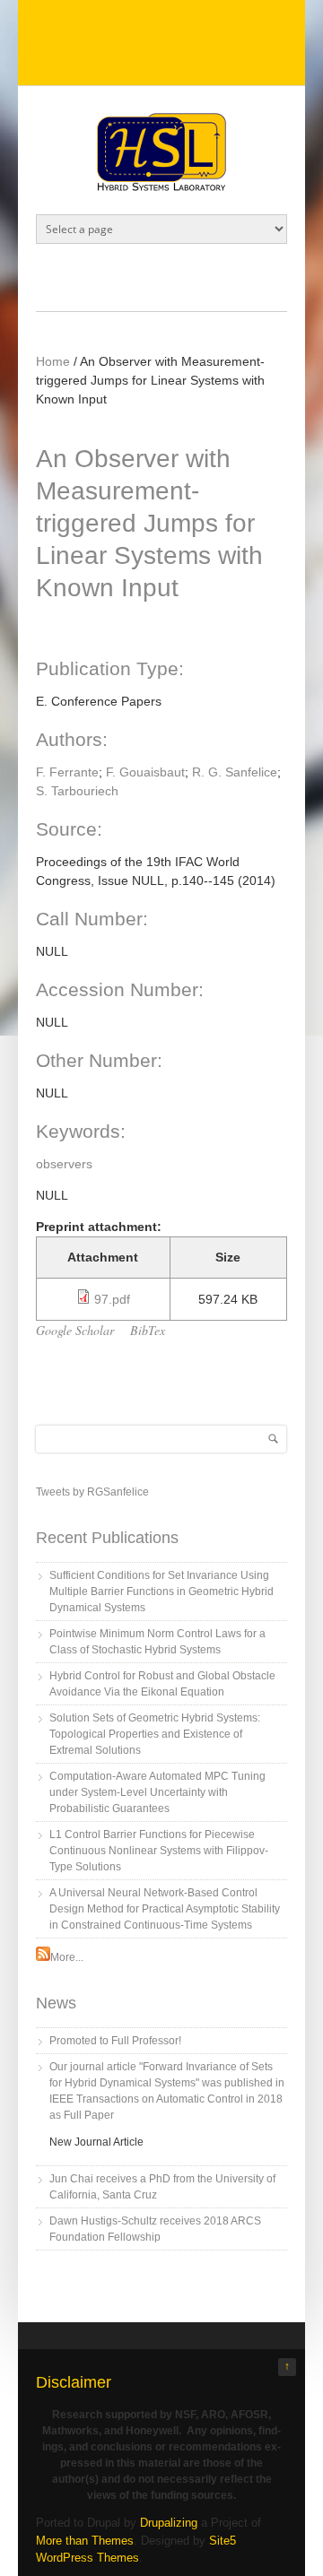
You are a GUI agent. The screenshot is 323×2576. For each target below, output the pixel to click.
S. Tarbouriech (77, 791)
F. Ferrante (67, 772)
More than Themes (85, 2541)
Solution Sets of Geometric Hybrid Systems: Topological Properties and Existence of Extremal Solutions (155, 1734)
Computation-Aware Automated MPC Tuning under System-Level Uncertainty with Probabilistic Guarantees (157, 1792)
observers (64, 1164)
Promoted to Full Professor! (115, 2041)
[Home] (161, 187)
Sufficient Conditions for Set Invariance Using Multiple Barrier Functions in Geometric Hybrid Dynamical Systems (161, 1592)
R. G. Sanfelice (235, 772)
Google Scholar (75, 1330)
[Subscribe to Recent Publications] (43, 1957)
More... (67, 1957)
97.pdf (112, 1299)
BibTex (148, 1330)
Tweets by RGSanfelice (92, 1492)
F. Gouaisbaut (145, 772)
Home (53, 361)
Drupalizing (169, 2523)
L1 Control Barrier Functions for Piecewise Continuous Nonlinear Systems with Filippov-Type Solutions (159, 1851)
